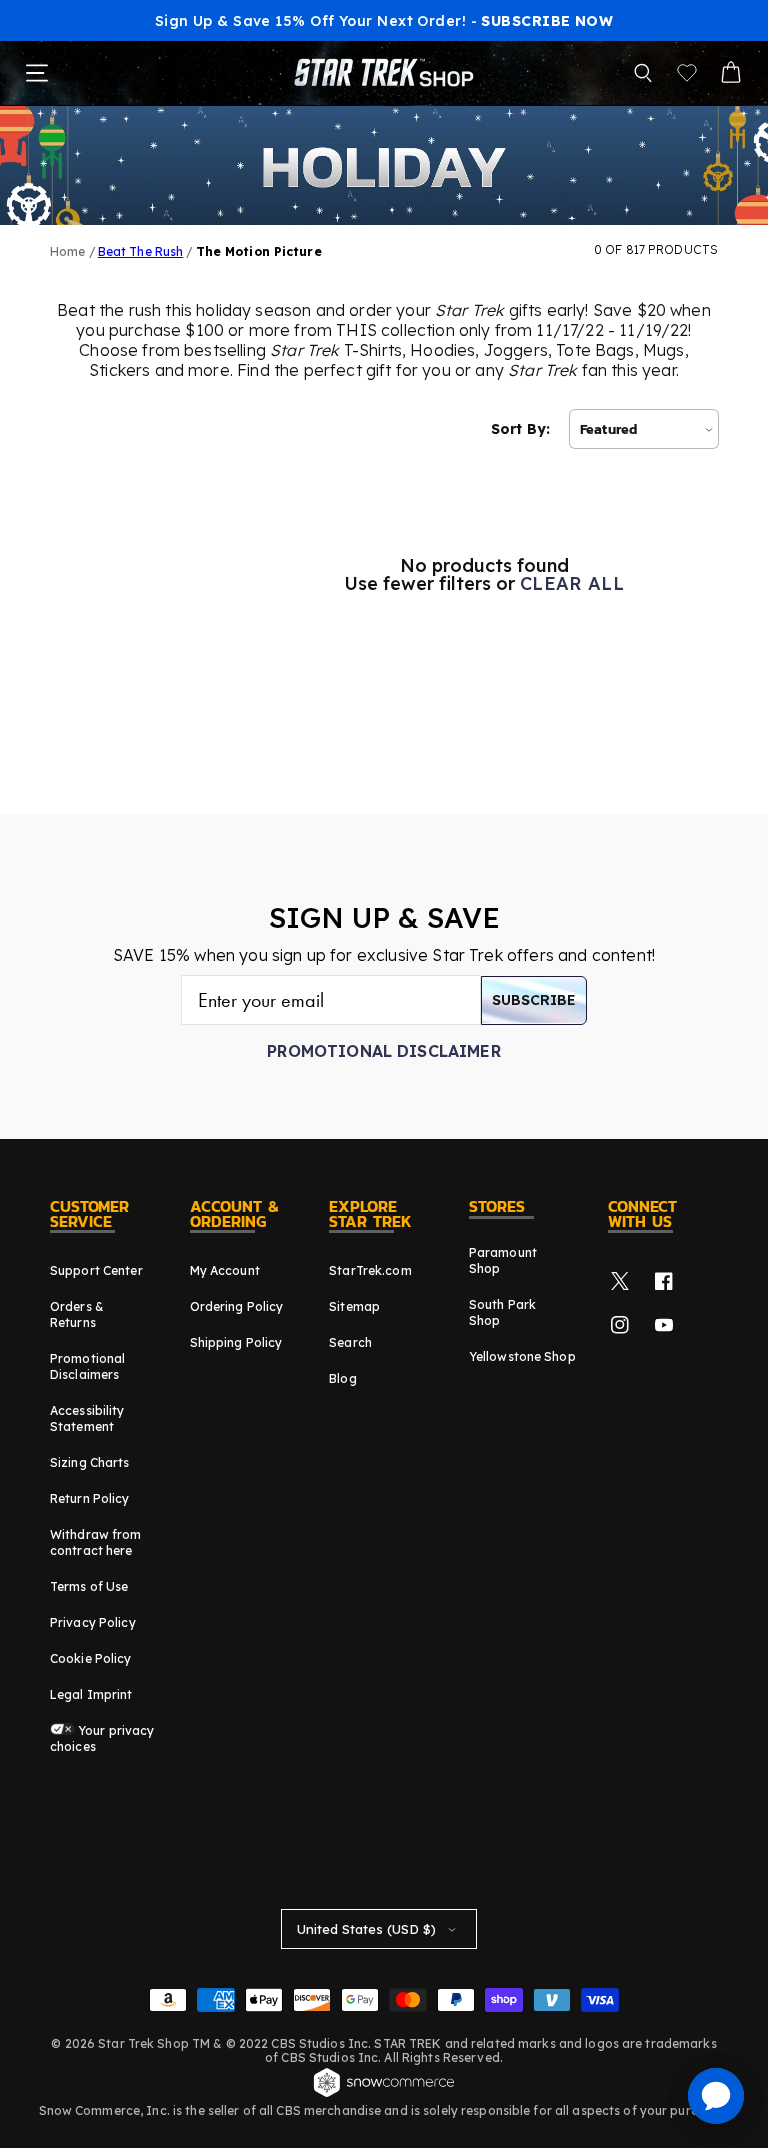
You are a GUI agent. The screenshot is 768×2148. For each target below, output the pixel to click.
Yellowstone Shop (522, 1356)
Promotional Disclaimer (384, 1051)
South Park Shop (502, 1312)
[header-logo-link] (384, 73)
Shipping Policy (236, 1342)
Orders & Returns (77, 1314)
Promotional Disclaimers (87, 1366)
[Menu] (37, 73)
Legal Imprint (91, 1694)
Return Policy (90, 1498)
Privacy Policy (93, 1622)
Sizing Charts (90, 1462)
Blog (342, 1378)
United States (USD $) (366, 1929)
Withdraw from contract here (96, 1542)
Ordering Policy (237, 1306)
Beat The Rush (141, 251)
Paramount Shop (503, 1260)
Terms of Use (89, 1586)
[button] (643, 73)
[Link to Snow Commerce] (384, 2094)
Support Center (96, 1270)
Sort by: (520, 429)
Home (67, 251)
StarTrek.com (370, 1270)
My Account (225, 1270)
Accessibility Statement (87, 1418)
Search (350, 1342)
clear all (572, 584)
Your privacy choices (102, 1738)
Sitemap (354, 1306)
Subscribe (534, 1000)
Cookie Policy (91, 1658)
